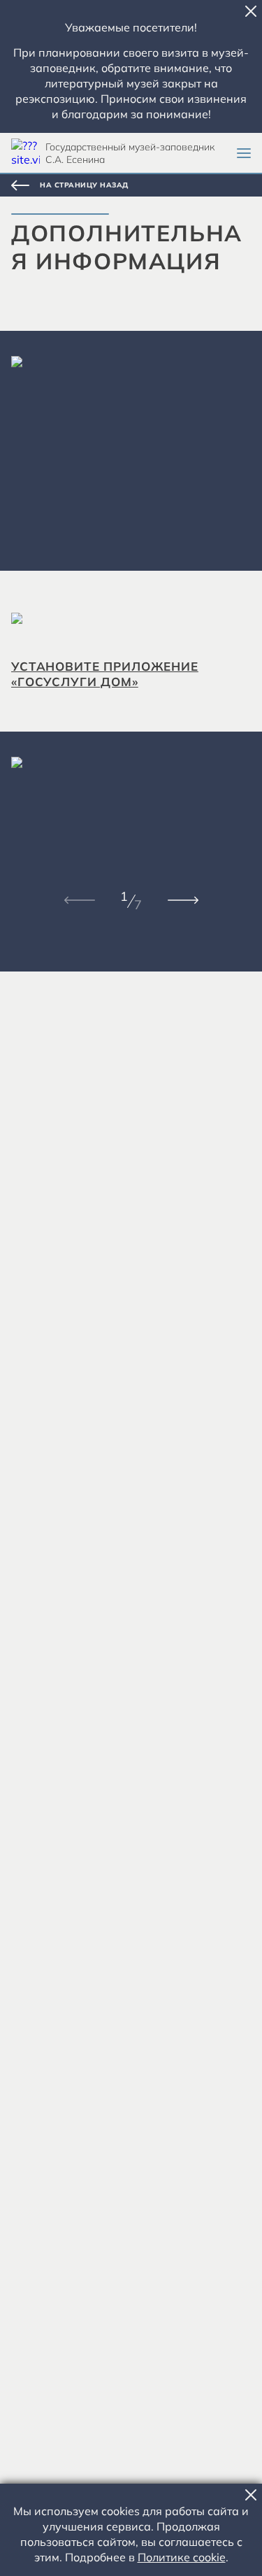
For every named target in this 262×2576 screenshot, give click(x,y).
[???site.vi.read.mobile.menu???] (244, 153)
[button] (251, 11)
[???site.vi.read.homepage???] (26, 153)
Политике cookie (182, 2557)
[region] (131, 451)
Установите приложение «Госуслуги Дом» (105, 674)
